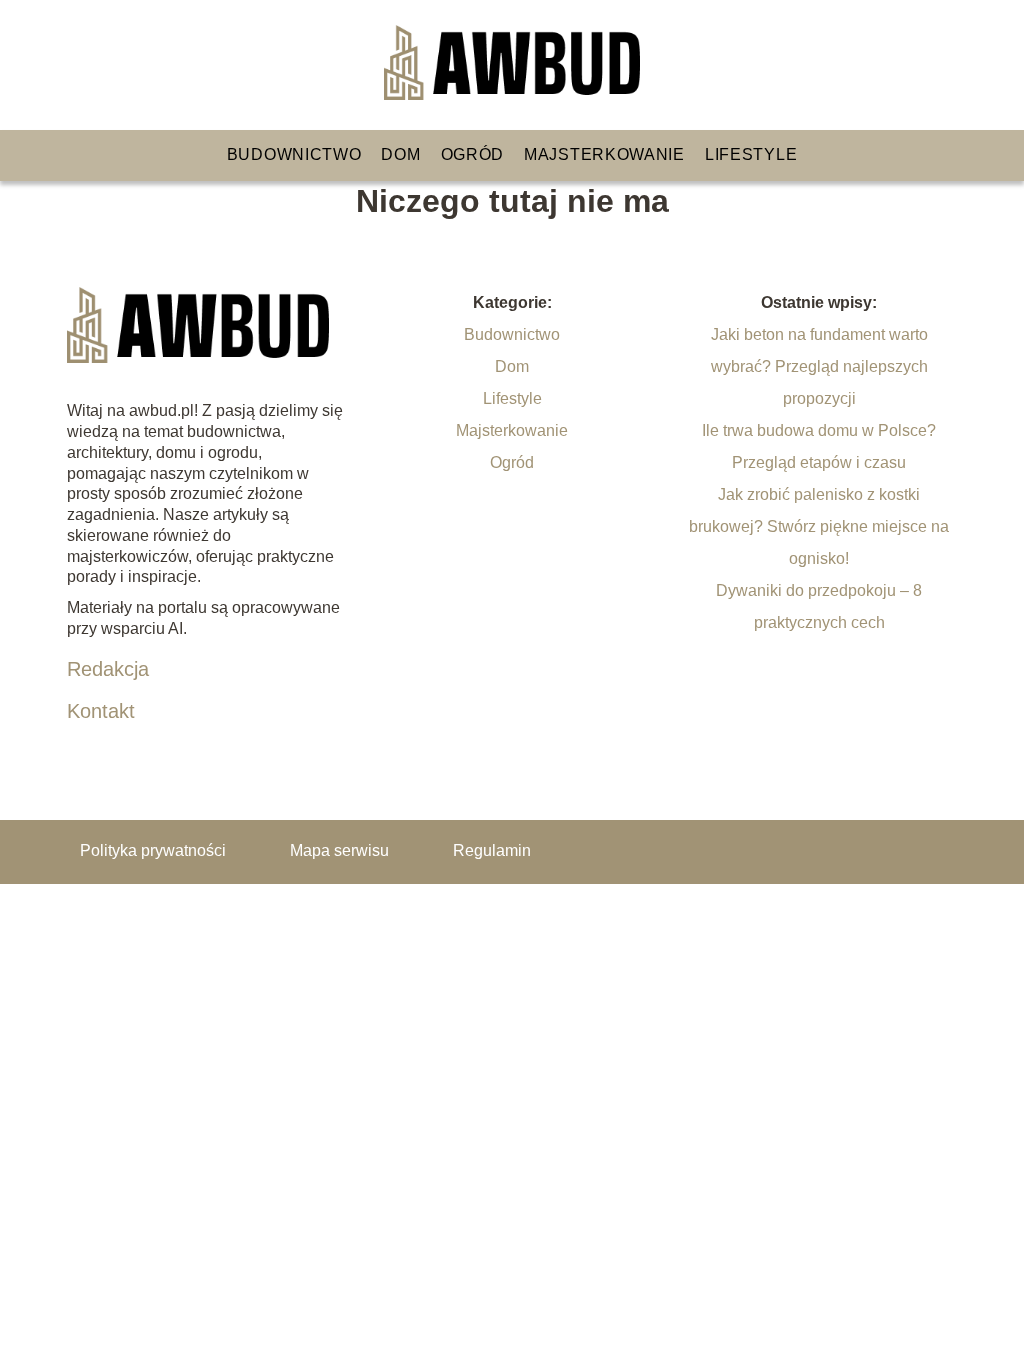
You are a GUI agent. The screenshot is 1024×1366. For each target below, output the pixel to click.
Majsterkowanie (604, 154)
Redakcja (108, 669)
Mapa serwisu (339, 850)
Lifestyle (751, 154)
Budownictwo (294, 154)
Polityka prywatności (153, 850)
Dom (400, 154)
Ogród (473, 154)
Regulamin (492, 850)
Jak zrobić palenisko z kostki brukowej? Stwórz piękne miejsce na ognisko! (819, 526)
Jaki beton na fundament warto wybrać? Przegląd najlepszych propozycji (819, 366)
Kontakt (101, 711)
